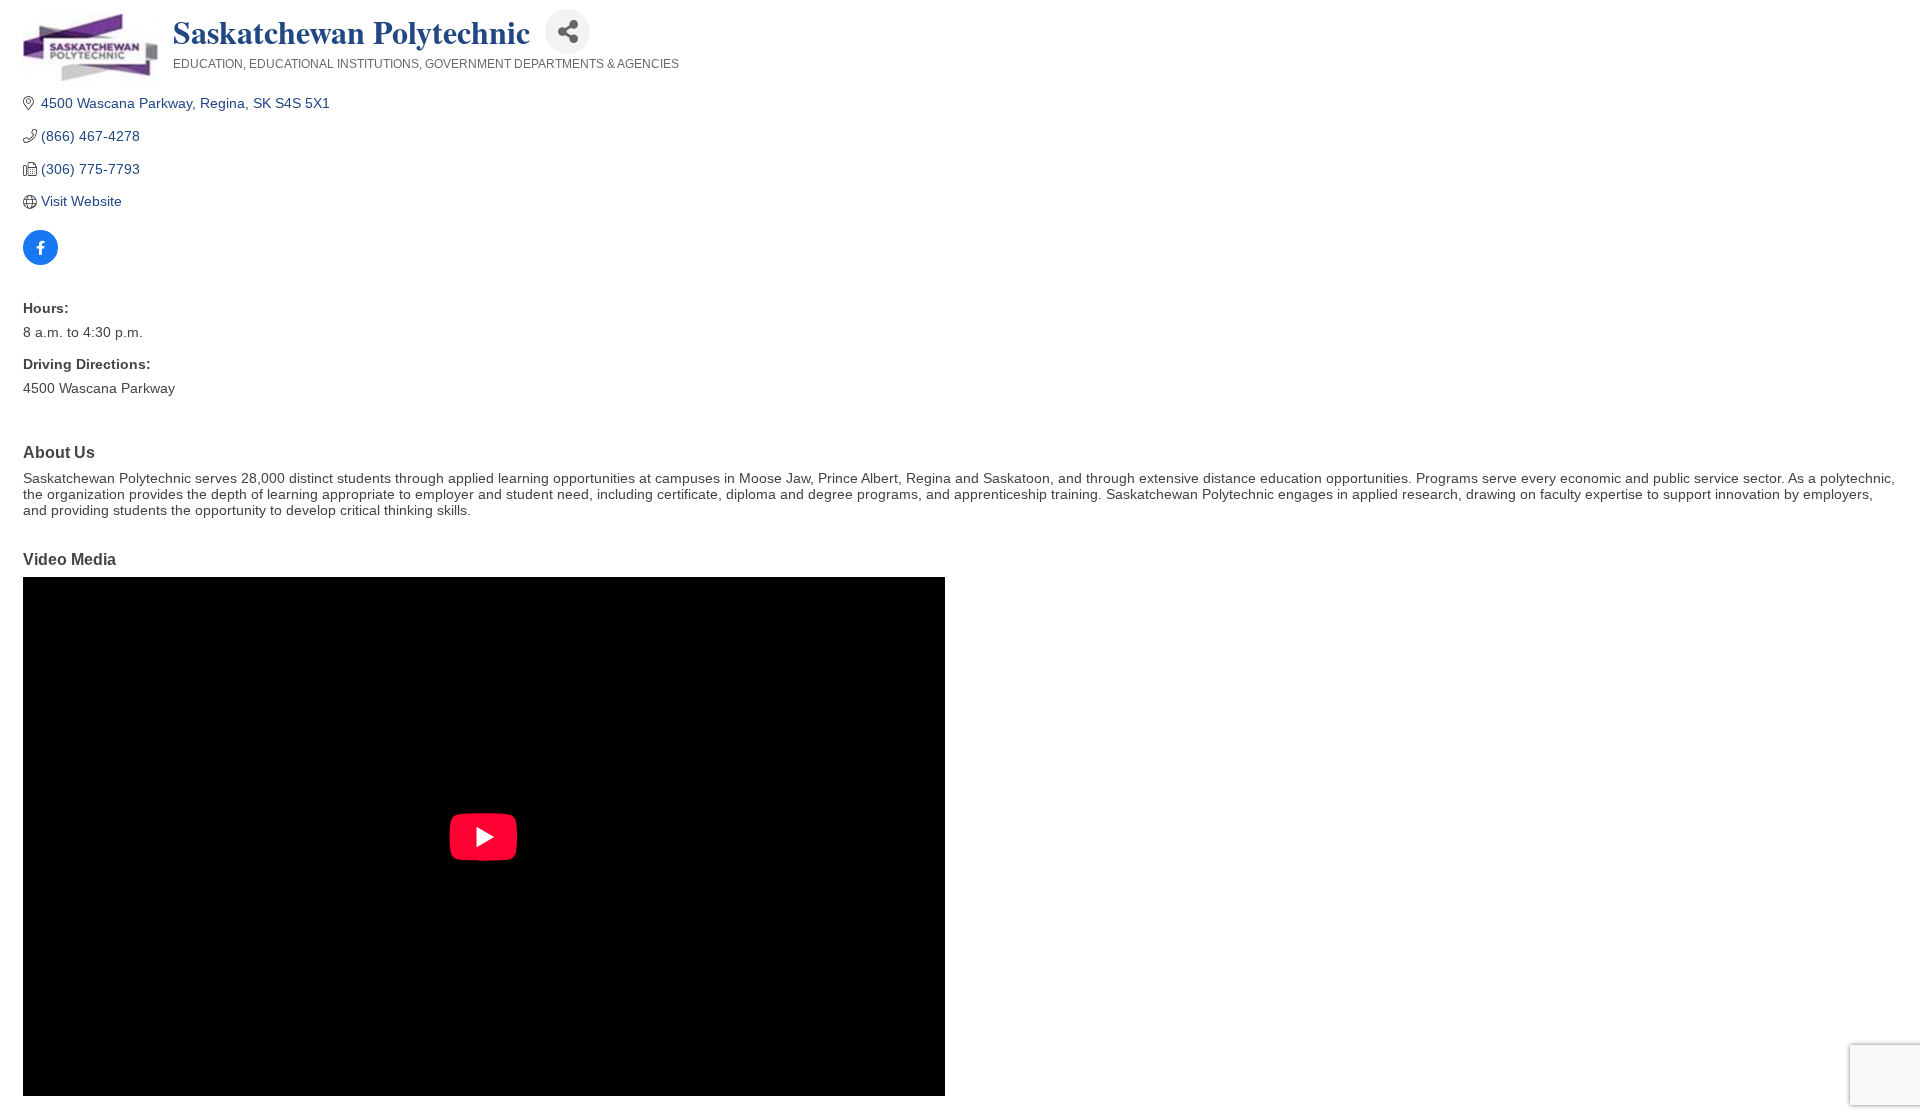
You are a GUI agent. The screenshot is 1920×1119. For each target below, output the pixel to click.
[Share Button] (567, 31)
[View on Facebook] (40, 260)
